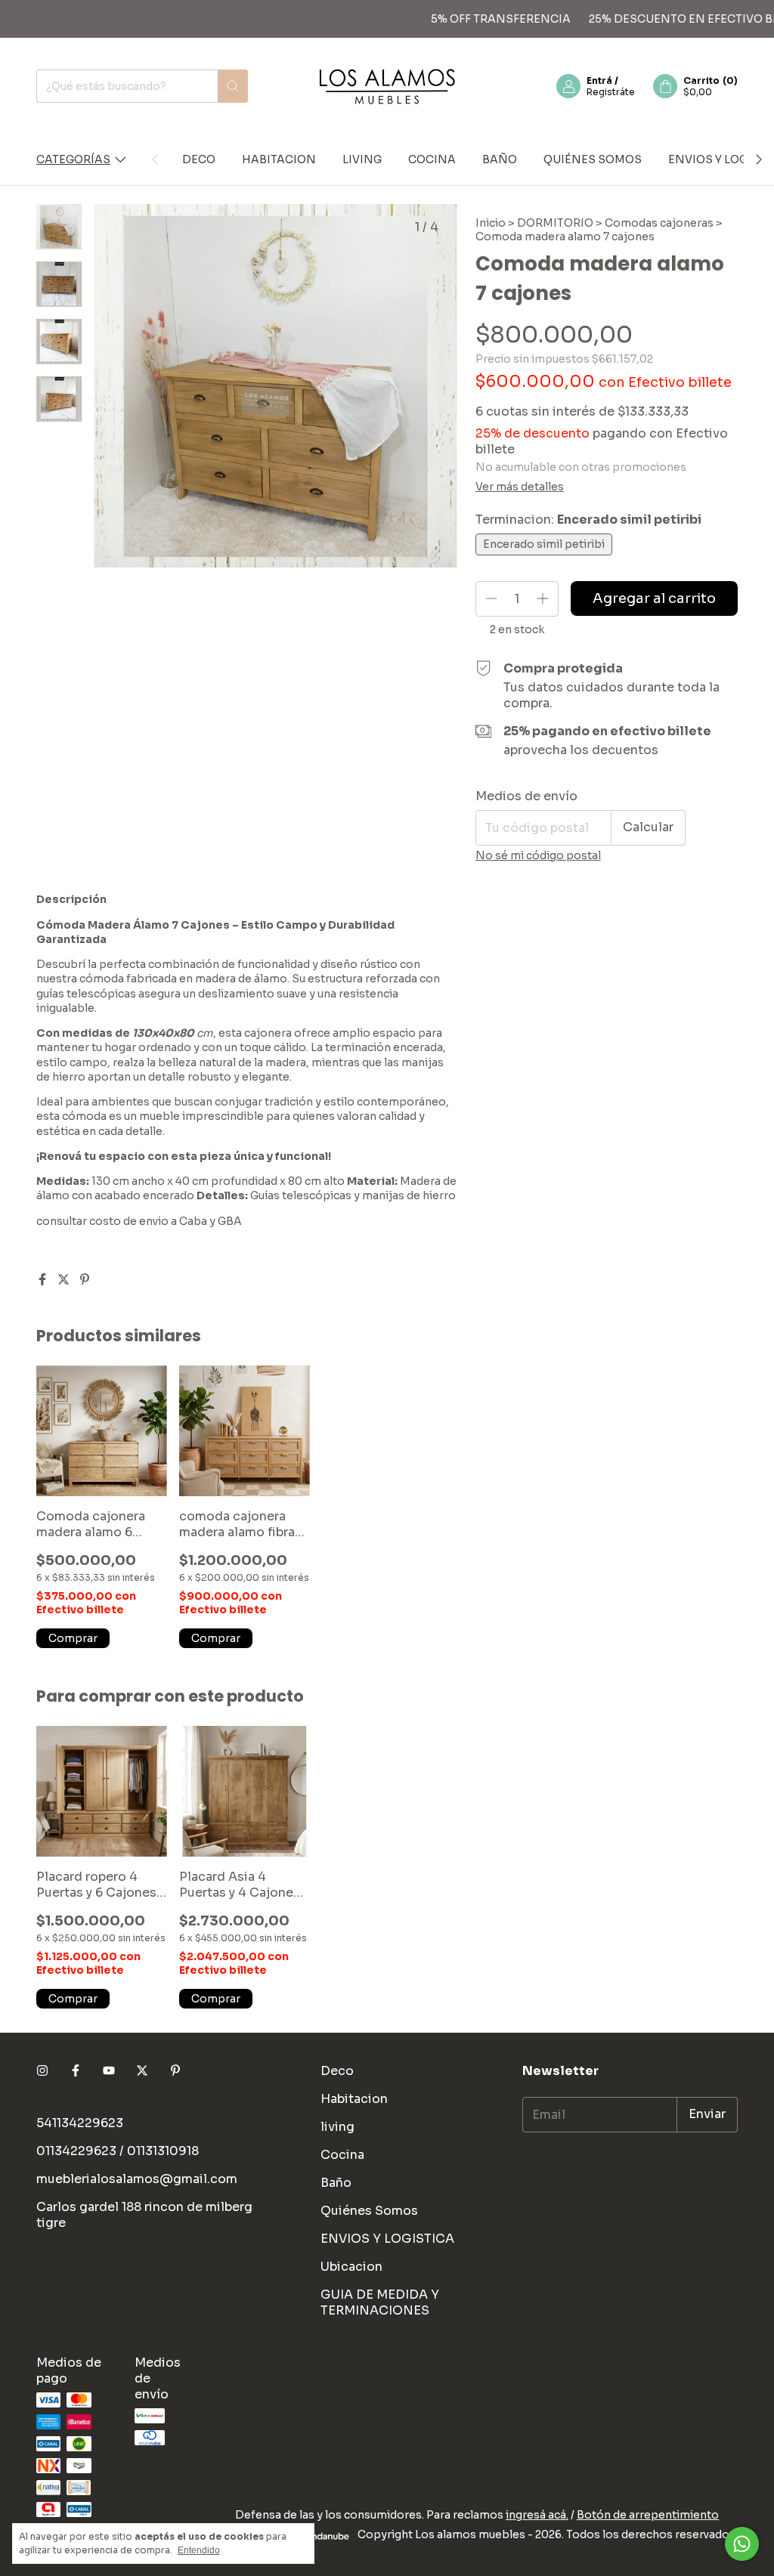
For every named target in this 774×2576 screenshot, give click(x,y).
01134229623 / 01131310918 (118, 2151)
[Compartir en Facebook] (44, 1280)
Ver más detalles (520, 487)
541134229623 (80, 2123)
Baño (500, 159)
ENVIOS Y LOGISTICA (387, 2239)
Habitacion (279, 159)
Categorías (73, 159)
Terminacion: (588, 520)
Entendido (199, 2550)
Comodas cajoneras (659, 223)
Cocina (432, 159)
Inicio (491, 223)
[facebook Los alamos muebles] (76, 2071)
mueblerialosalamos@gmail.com (137, 2179)
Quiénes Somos (593, 159)
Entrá (599, 80)
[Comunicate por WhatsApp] (742, 2544)
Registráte (611, 92)
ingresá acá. (537, 2515)
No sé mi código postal (538, 855)
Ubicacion (351, 2267)
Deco (199, 159)
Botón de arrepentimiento (648, 2515)
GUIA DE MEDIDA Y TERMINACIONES (380, 2302)
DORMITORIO (555, 223)
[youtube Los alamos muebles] (109, 2071)
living (362, 159)
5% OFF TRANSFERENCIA (475, 19)
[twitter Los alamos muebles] (142, 2071)
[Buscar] (233, 86)
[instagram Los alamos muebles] (42, 2071)
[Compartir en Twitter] (65, 1280)
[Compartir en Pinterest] (85, 1280)
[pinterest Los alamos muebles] (175, 2071)
